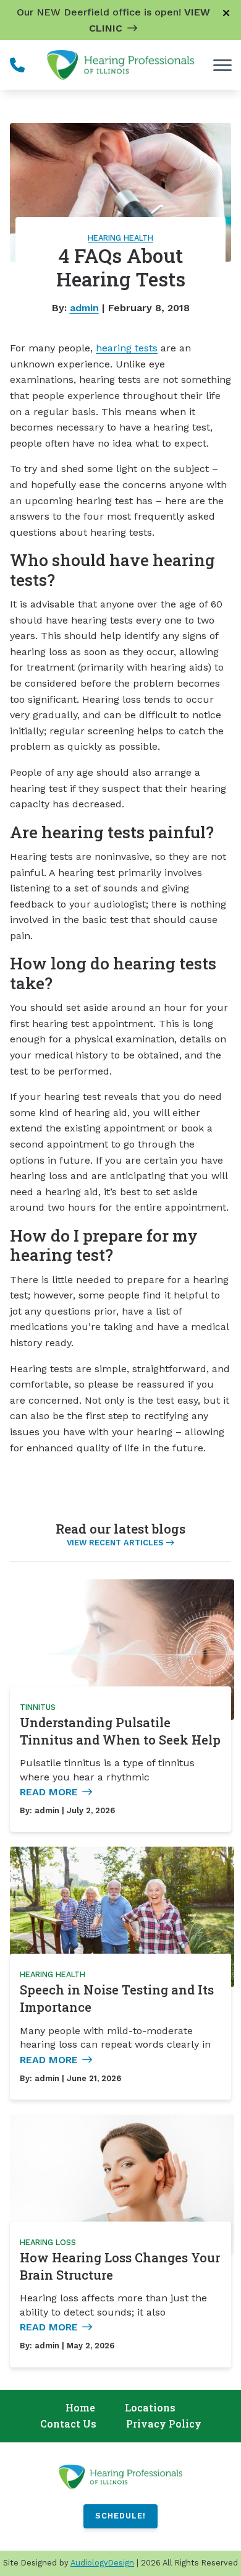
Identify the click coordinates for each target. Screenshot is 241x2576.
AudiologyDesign (102, 2563)
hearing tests (127, 348)
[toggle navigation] (222, 65)
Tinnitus (38, 1707)
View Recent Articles (115, 1543)
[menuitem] (80, 2408)
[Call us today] (17, 65)
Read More (49, 1792)
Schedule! (120, 2516)
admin (84, 308)
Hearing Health (120, 238)
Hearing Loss (48, 2242)
